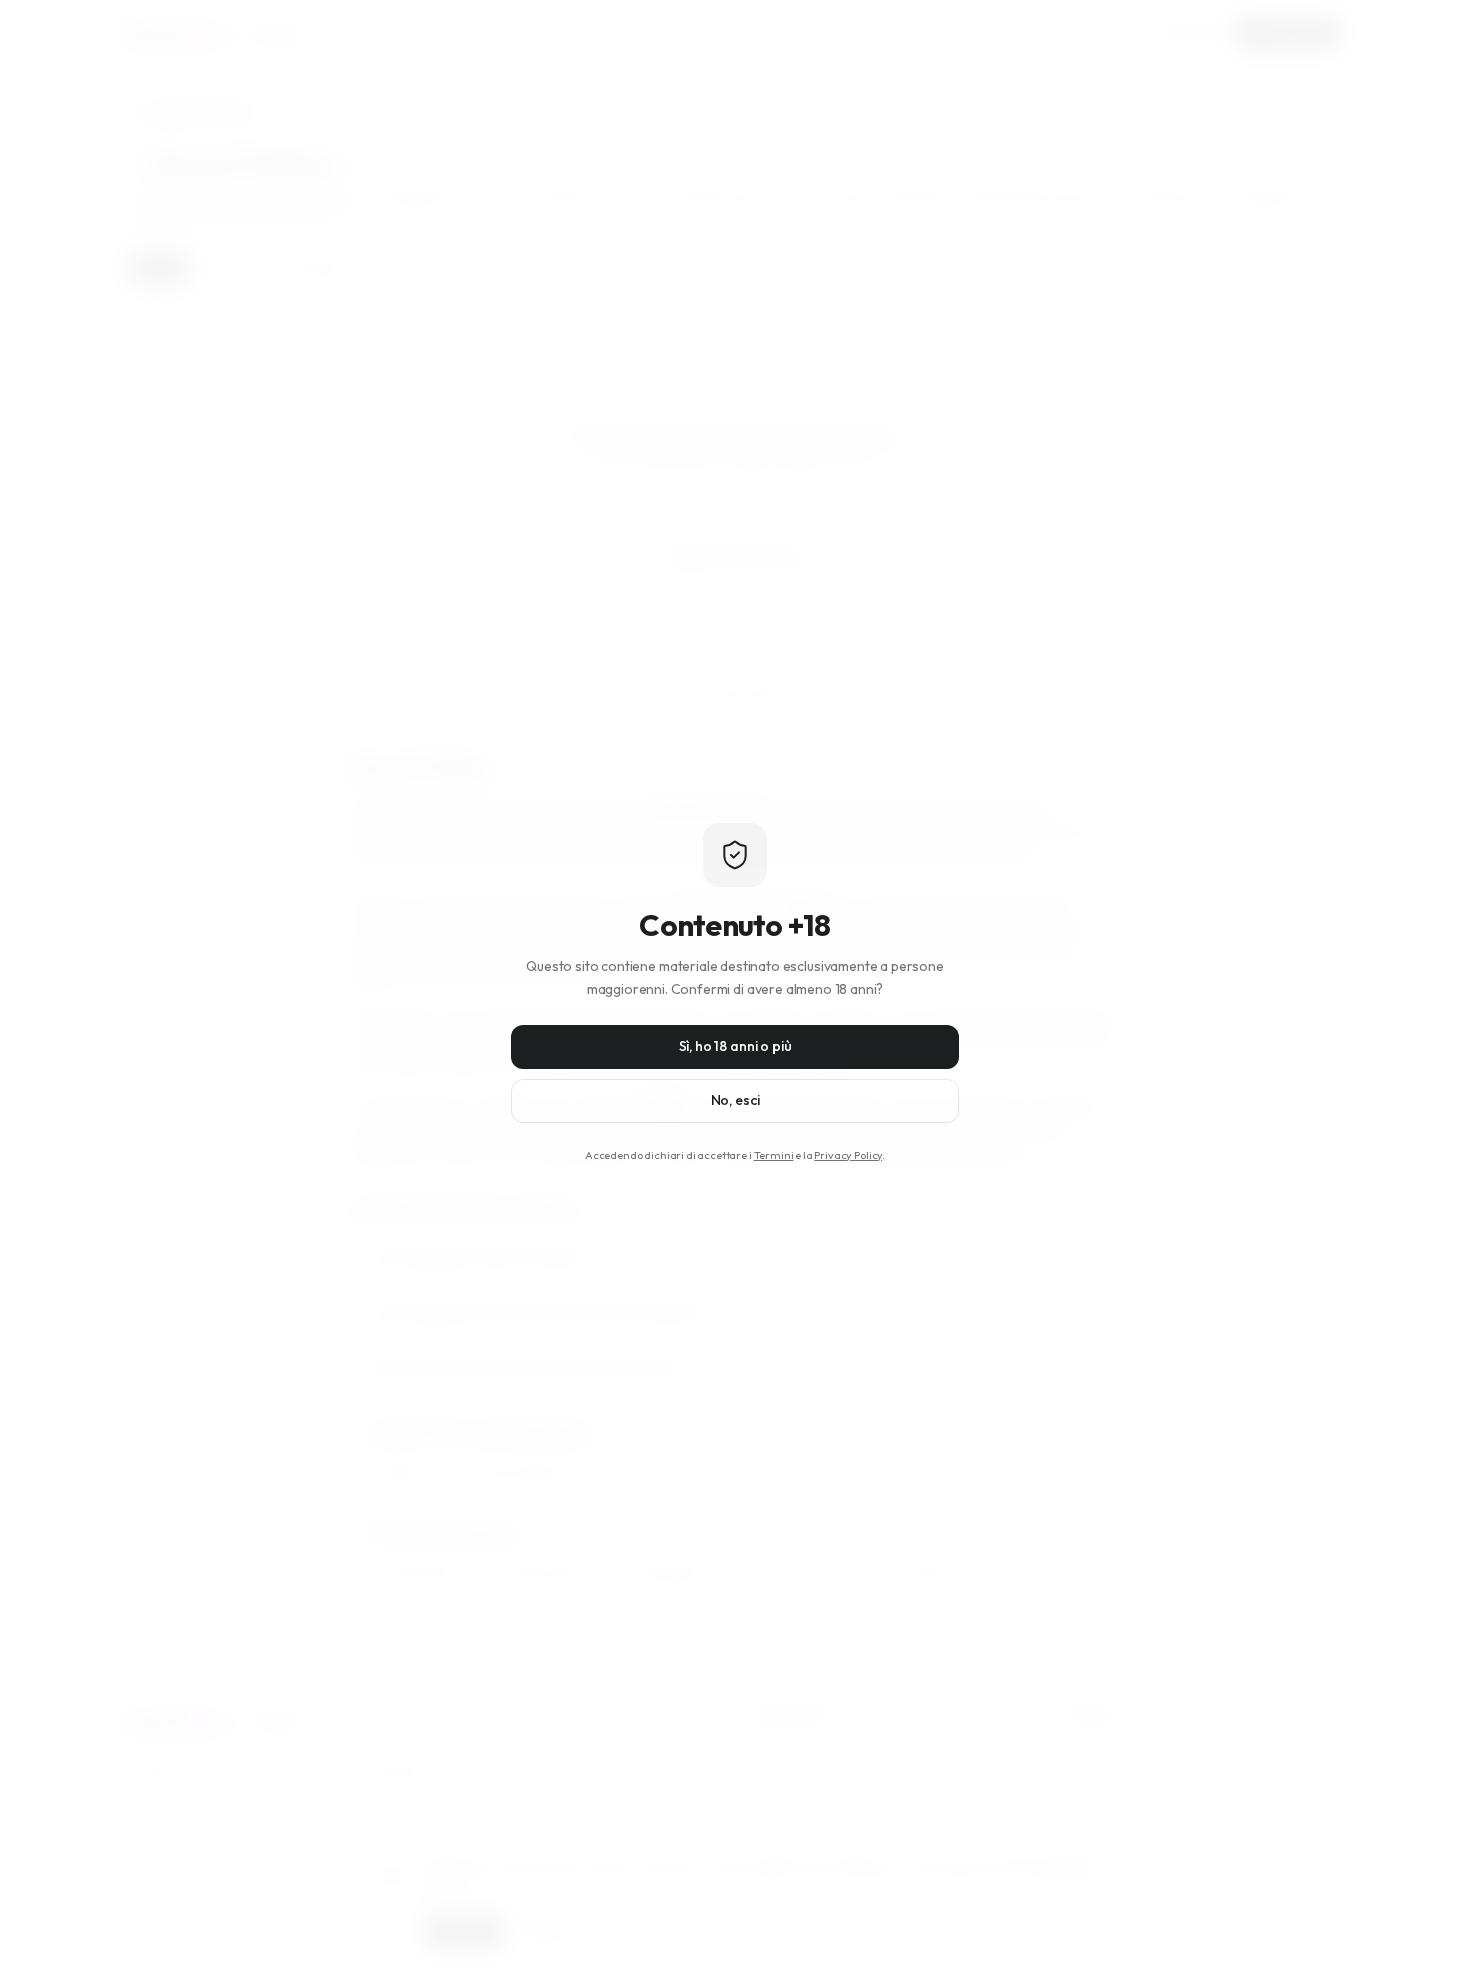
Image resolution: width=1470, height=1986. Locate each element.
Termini (774, 1155)
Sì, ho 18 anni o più (735, 1046)
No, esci (735, 1100)
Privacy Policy (848, 1155)
